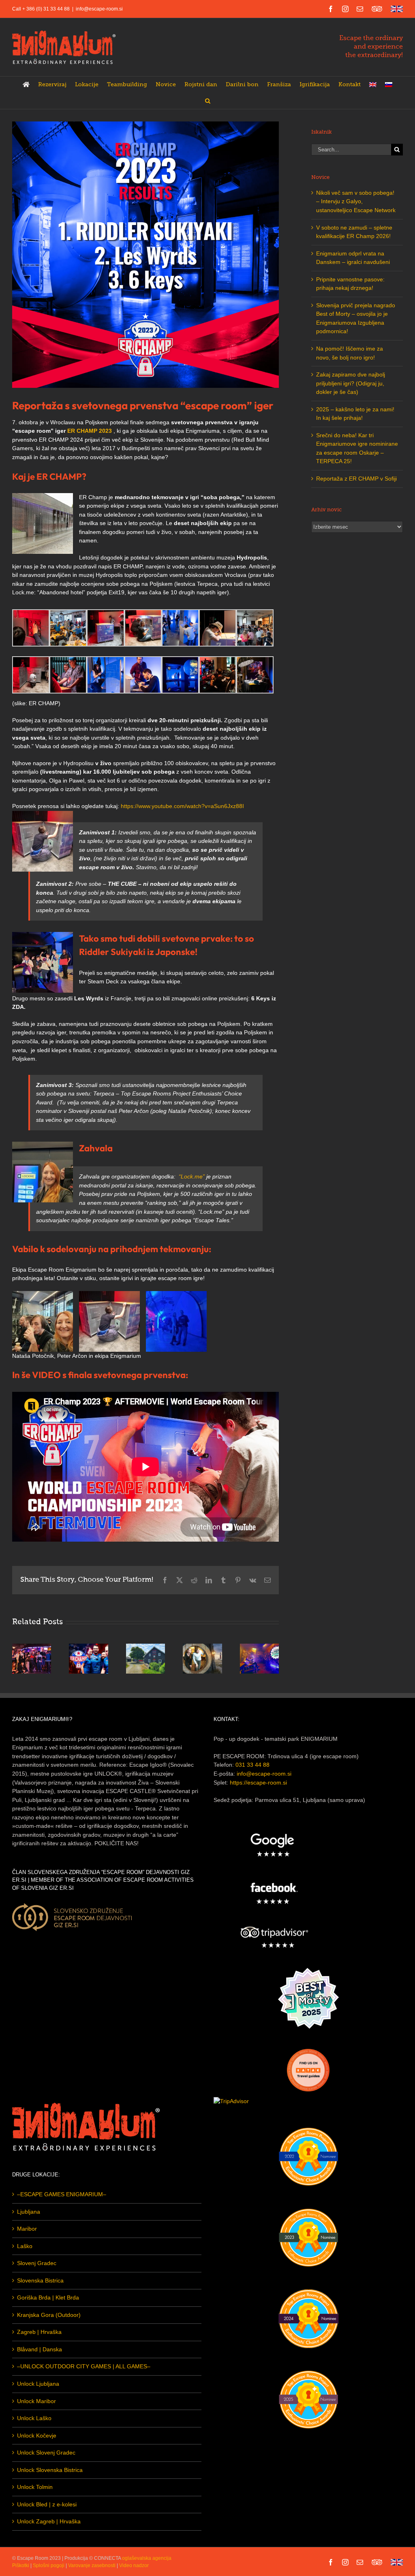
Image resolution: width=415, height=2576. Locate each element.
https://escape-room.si (258, 1783)
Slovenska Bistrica (40, 2280)
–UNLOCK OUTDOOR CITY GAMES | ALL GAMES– (84, 2366)
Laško (25, 2246)
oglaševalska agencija (147, 2558)
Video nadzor (134, 2565)
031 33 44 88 (252, 1765)
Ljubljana (29, 2212)
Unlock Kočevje (37, 2436)
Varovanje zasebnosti (92, 2565)
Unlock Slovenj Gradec (46, 2453)
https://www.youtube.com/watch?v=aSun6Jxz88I (182, 806)
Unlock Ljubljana (38, 2384)
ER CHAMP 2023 (90, 431)
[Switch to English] (373, 85)
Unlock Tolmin (35, 2487)
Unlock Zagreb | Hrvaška (49, 2521)
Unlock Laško (34, 2418)
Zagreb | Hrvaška (39, 2332)
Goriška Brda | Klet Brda (48, 2297)
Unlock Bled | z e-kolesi (47, 2504)
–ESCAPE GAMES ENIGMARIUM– (62, 2194)
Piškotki (21, 2565)
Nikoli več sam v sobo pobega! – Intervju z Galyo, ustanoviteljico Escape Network (356, 201)
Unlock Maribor (36, 2401)
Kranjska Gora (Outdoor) (49, 2315)
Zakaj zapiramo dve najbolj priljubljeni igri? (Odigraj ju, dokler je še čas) (351, 383)
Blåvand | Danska (40, 2349)
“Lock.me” (192, 1176)
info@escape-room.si (99, 9)
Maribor (27, 2229)
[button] (207, 101)
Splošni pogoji (49, 2565)
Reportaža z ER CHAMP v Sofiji (356, 479)
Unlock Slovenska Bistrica (50, 2470)
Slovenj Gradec (37, 2263)
